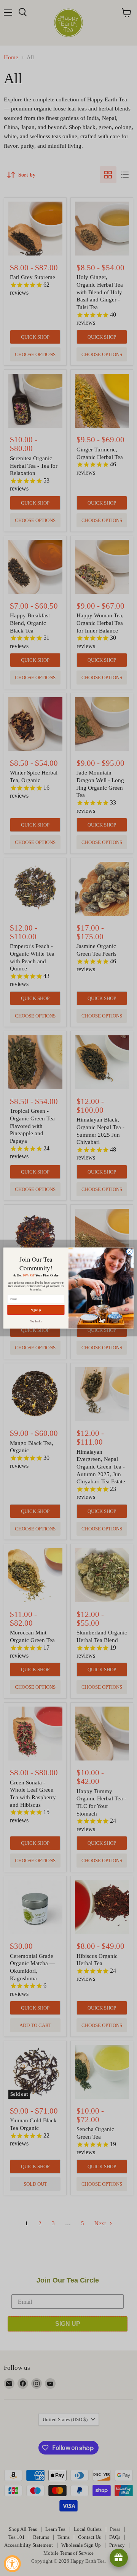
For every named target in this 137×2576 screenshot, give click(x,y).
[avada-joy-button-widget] (119, 2558)
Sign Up (36, 1310)
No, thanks (36, 1321)
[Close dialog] (129, 1252)
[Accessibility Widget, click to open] (12, 2564)
